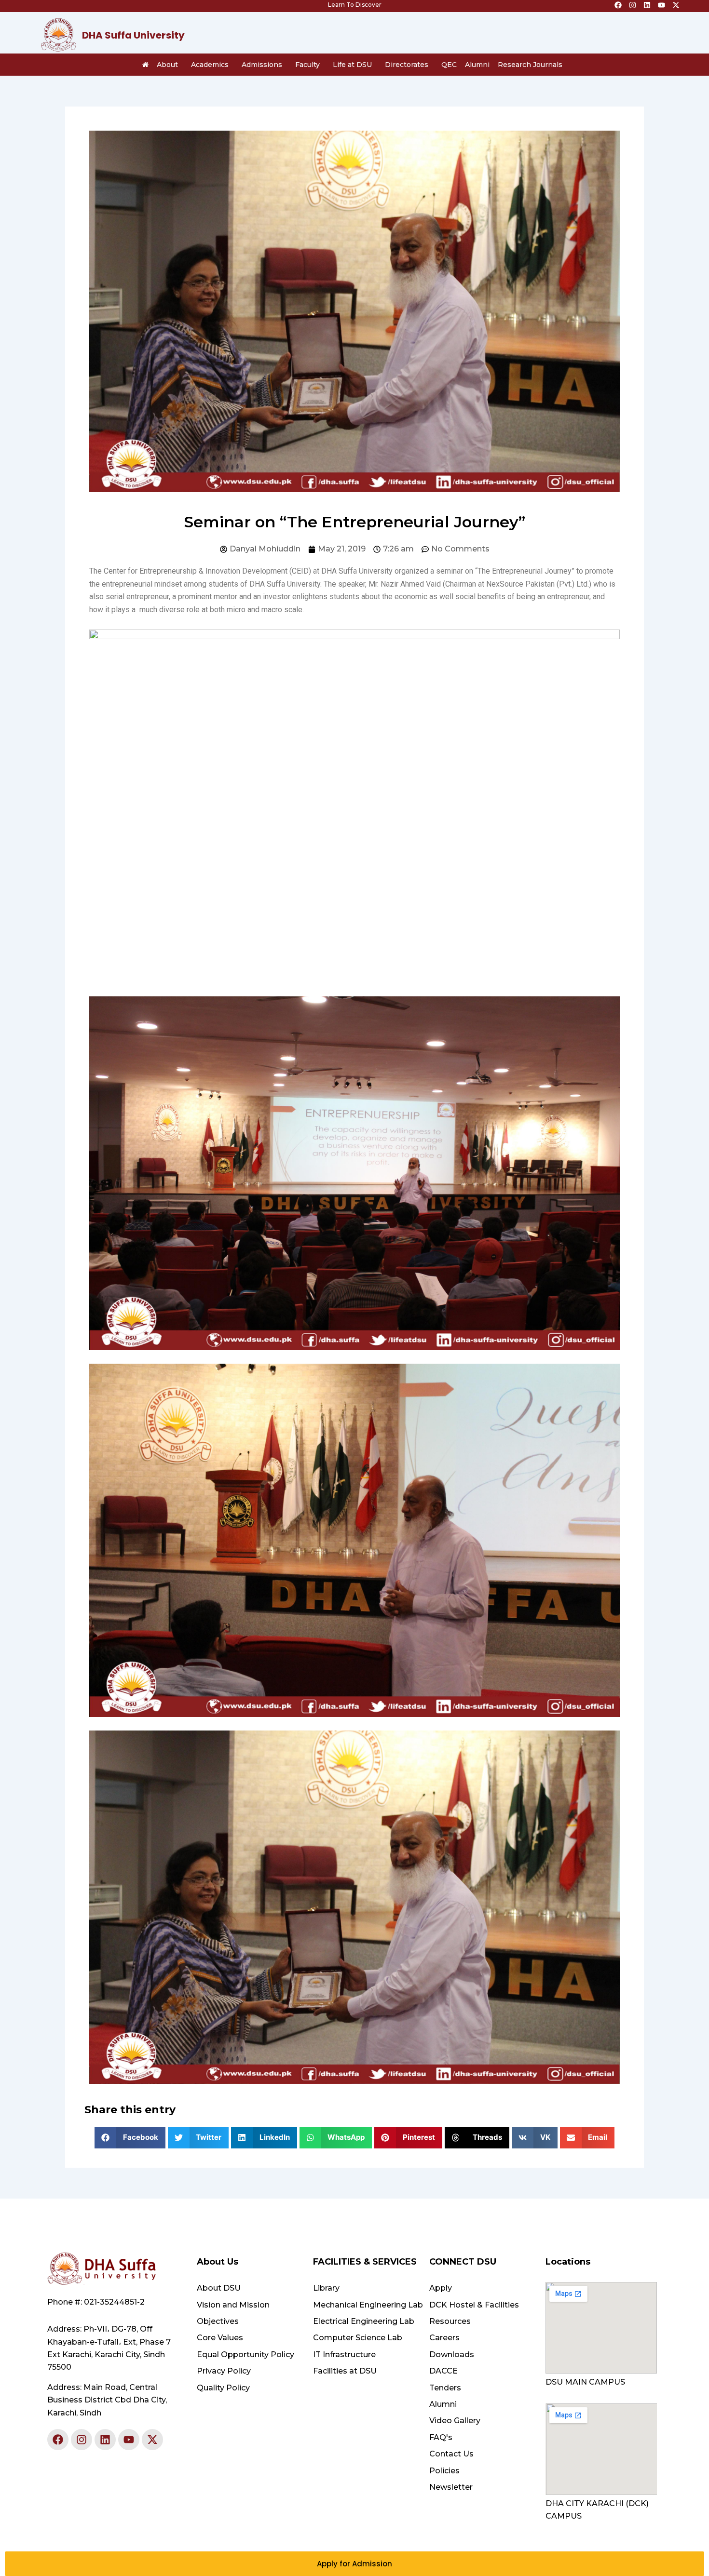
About (167, 65)
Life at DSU (352, 65)
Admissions (262, 65)
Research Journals (530, 65)
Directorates (407, 65)
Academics (210, 65)
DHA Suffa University (133, 35)
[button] (130, 2138)
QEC (449, 65)
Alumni (477, 65)
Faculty (307, 65)
